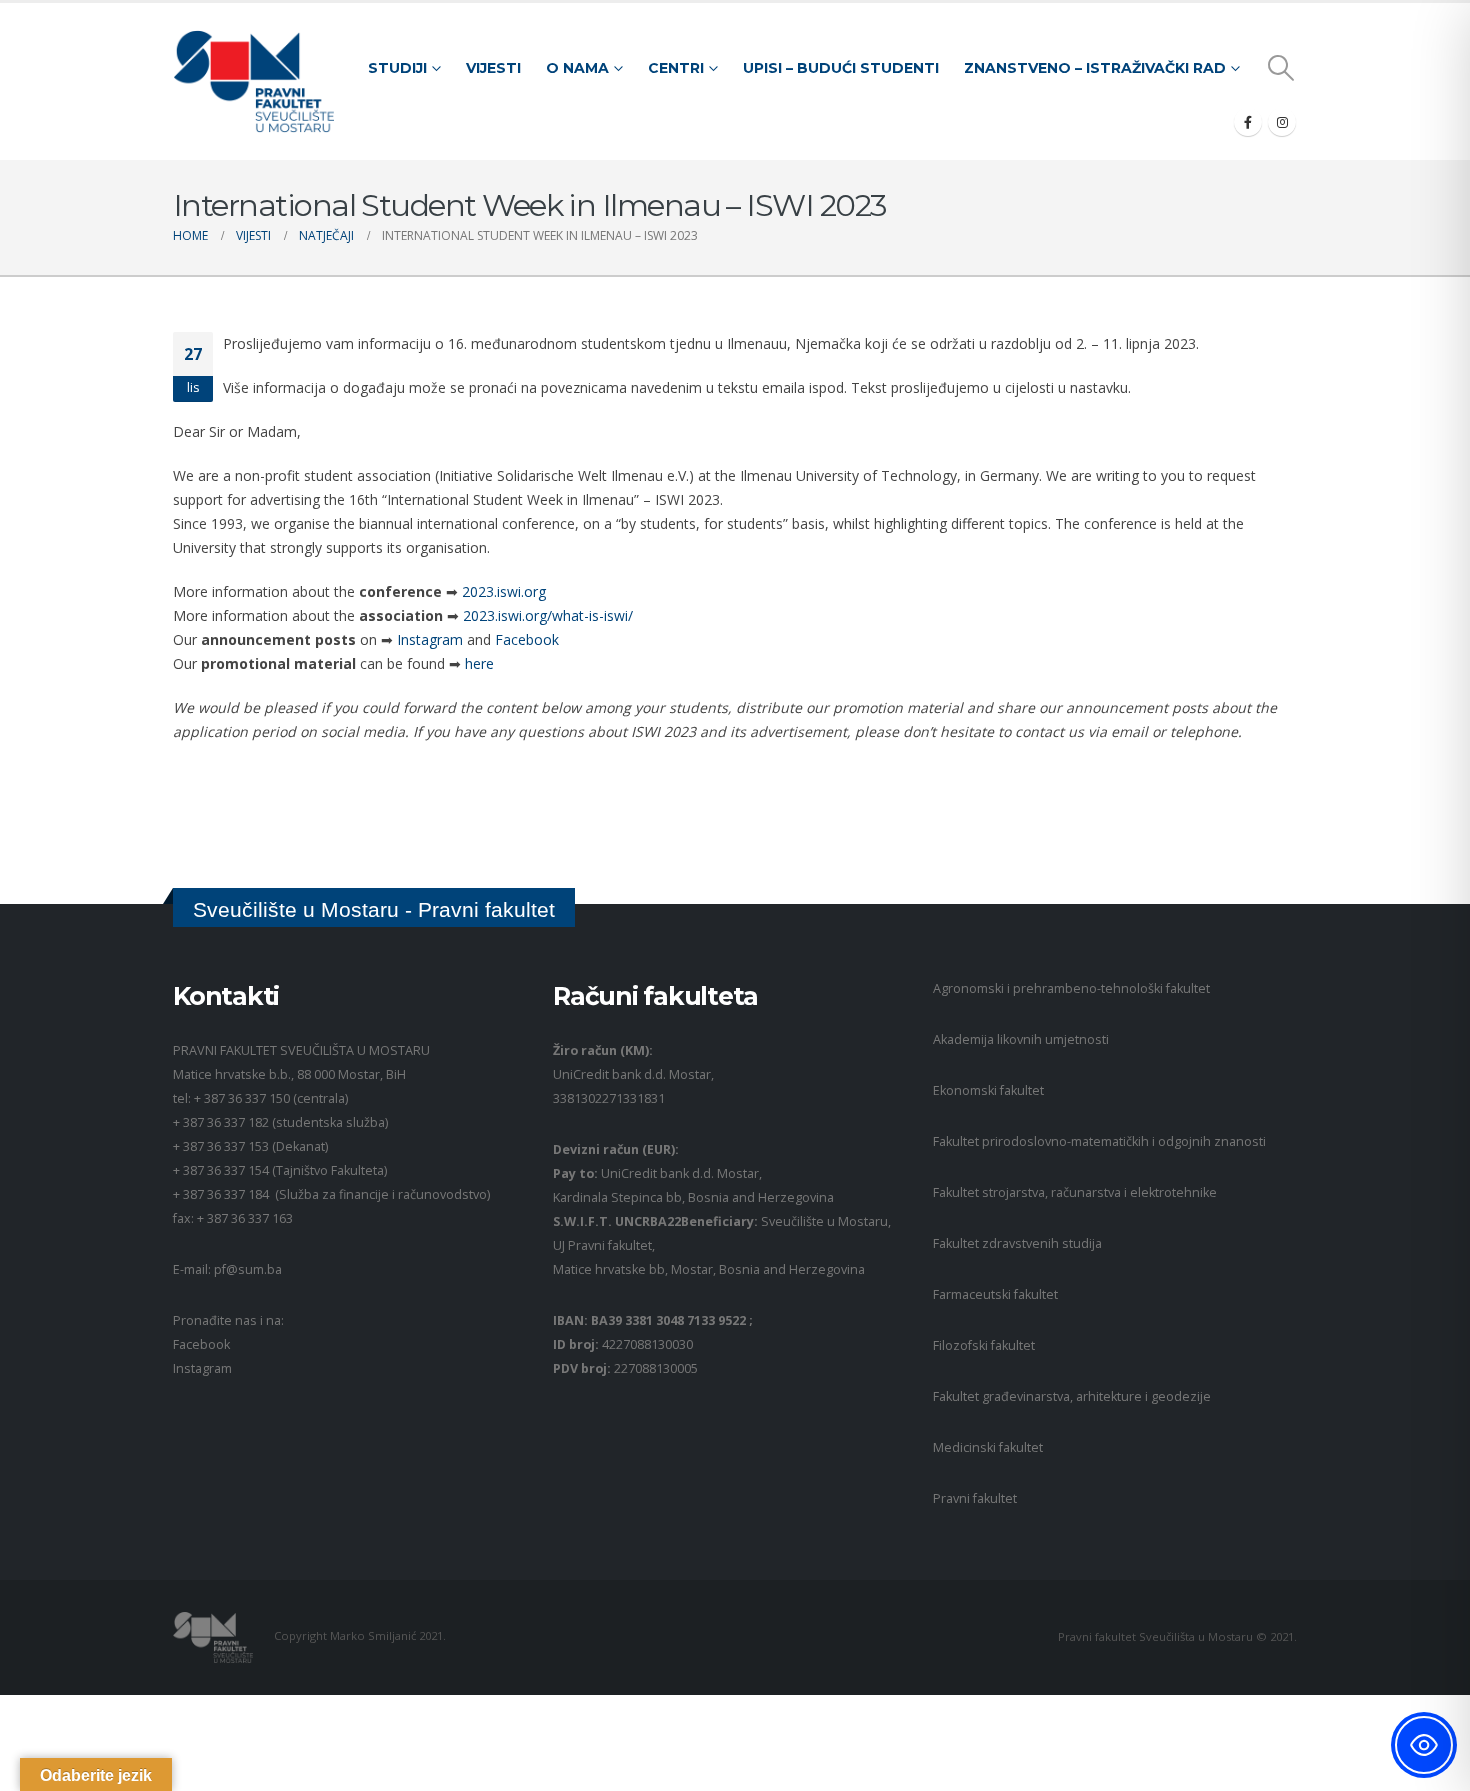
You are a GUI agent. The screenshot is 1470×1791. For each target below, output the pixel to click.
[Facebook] (1248, 122)
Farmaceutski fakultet (995, 1294)
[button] (1281, 68)
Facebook (527, 639)
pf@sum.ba (248, 1269)
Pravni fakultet (975, 1498)
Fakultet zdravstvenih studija (1017, 1243)
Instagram (430, 639)
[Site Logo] (253, 81)
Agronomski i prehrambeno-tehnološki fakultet (1071, 988)
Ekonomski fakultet (988, 1090)
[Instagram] (1282, 122)
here (479, 663)
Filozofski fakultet (984, 1345)
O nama (577, 68)
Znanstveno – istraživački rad (1095, 68)
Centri (676, 68)
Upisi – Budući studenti (841, 68)
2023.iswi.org (504, 591)
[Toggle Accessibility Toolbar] (1424, 1745)
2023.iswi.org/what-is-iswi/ (548, 615)
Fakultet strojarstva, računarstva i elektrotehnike (1075, 1192)
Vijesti (493, 68)
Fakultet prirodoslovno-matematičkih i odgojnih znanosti (1099, 1141)
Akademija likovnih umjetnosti (1021, 1039)
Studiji (397, 68)
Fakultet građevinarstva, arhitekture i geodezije (1072, 1396)
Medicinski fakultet (988, 1447)
